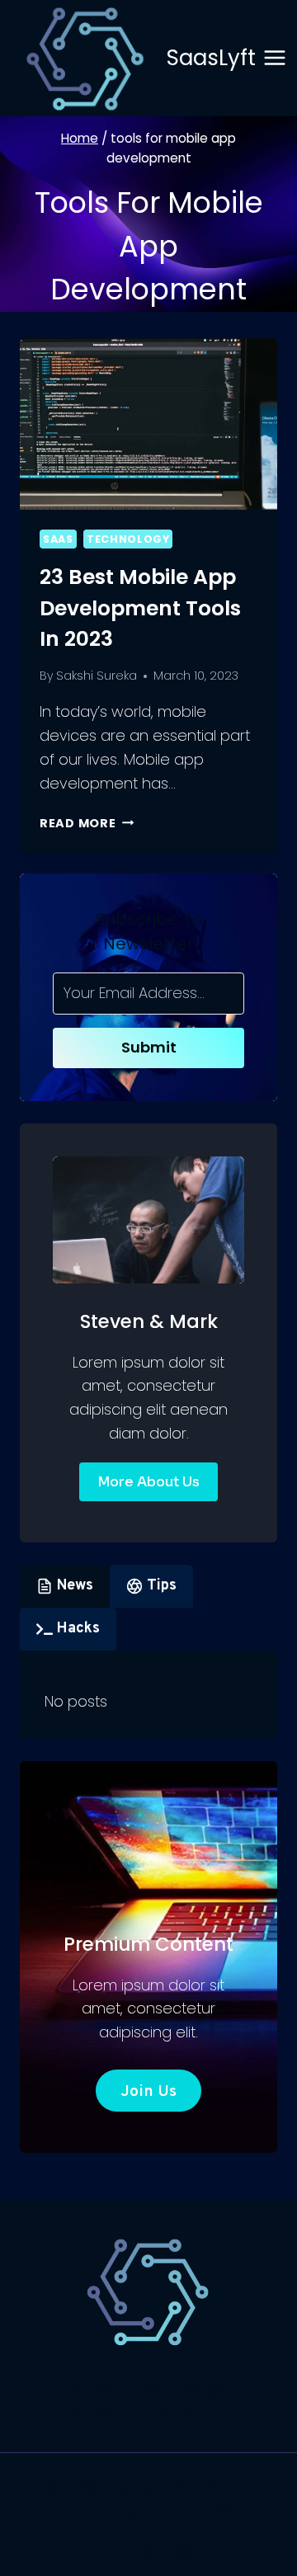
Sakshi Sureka (97, 676)
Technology (128, 539)
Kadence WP (187, 2510)
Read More (87, 823)
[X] (148, 2553)
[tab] (65, 1586)
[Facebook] (113, 2553)
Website (98, 2414)
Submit (149, 1047)
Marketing (191, 2414)
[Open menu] (275, 58)
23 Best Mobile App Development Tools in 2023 (140, 608)
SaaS (58, 539)
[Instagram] (184, 2553)
